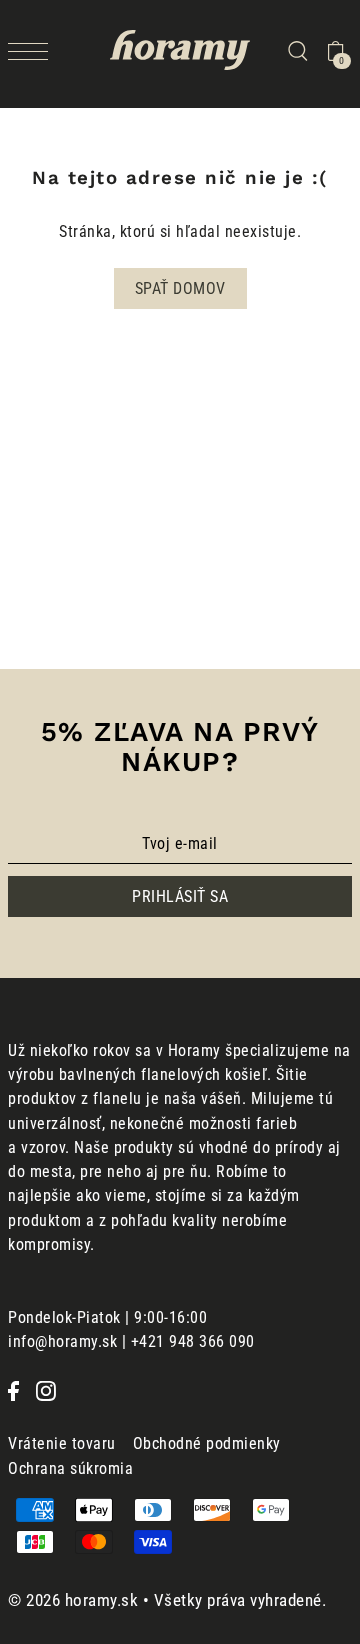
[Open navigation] (33, 50)
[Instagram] (46, 1390)
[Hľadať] (297, 50)
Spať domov (180, 288)
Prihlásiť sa (180, 896)
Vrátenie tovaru (62, 1443)
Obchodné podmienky (207, 1443)
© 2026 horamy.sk (73, 1600)
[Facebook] (13, 1390)
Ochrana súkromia (70, 1468)
